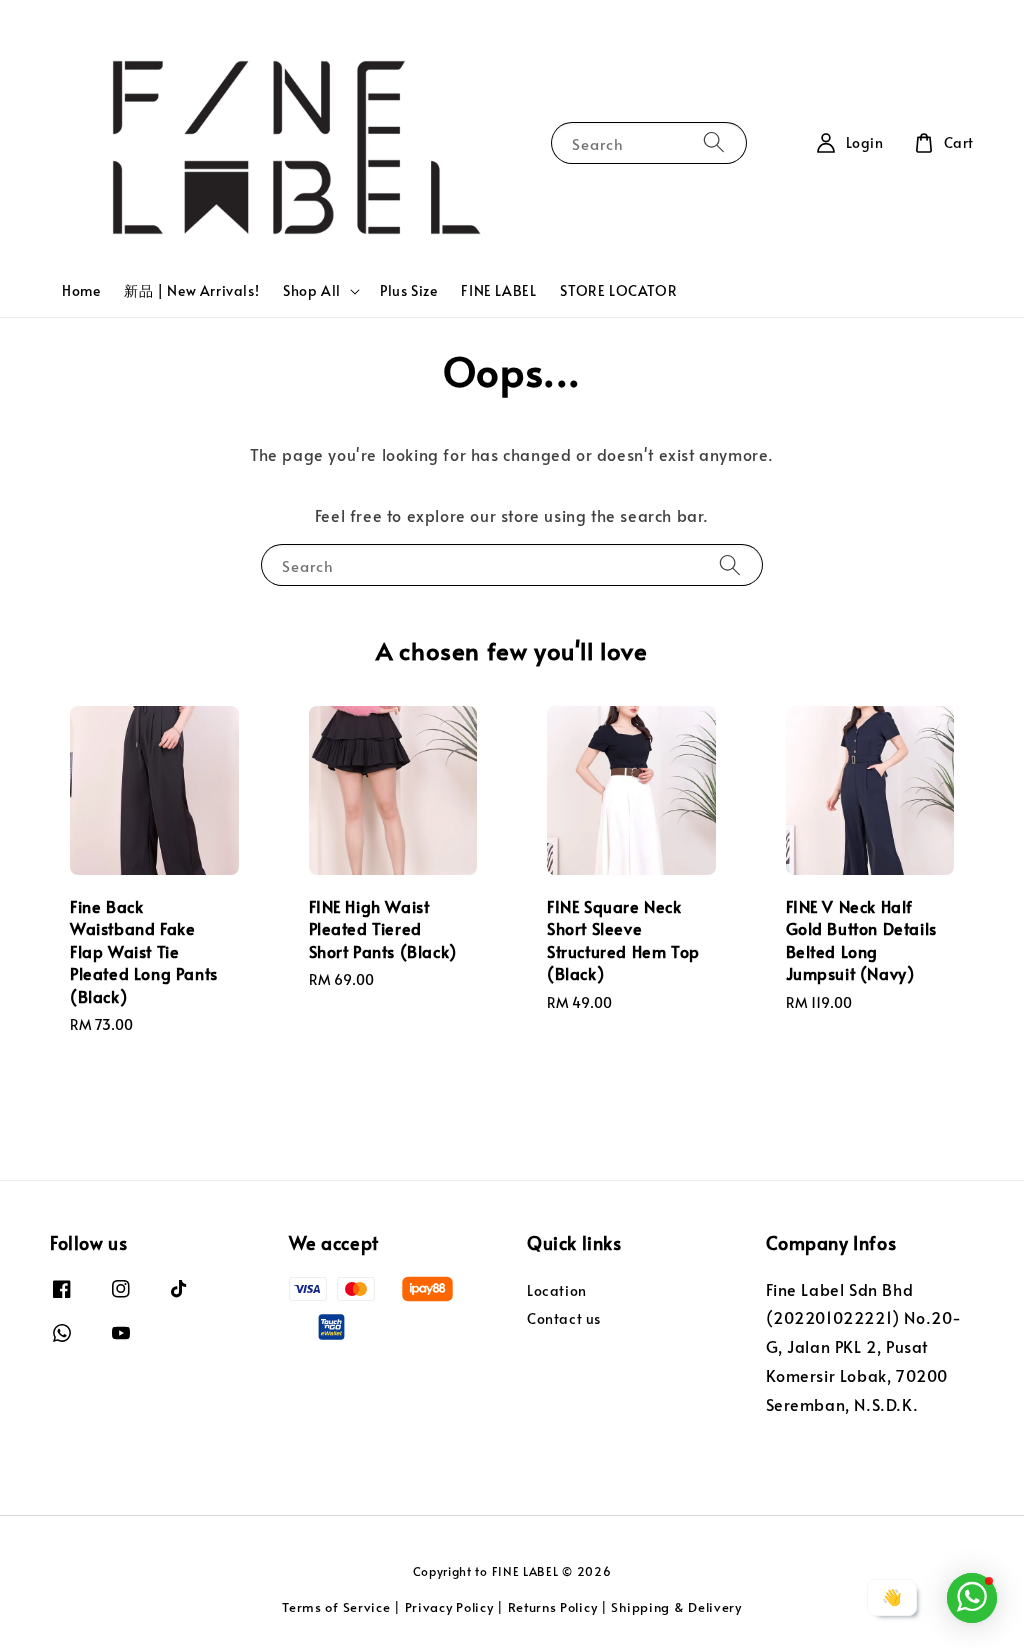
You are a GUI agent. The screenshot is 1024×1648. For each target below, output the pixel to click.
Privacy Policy (449, 1607)
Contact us (564, 1318)
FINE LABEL (498, 290)
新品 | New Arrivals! (191, 290)
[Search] (714, 142)
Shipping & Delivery (676, 1607)
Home (81, 290)
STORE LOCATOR (618, 290)
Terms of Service (336, 1607)
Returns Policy (553, 1607)
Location (557, 1291)
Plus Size (408, 290)
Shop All (312, 291)
